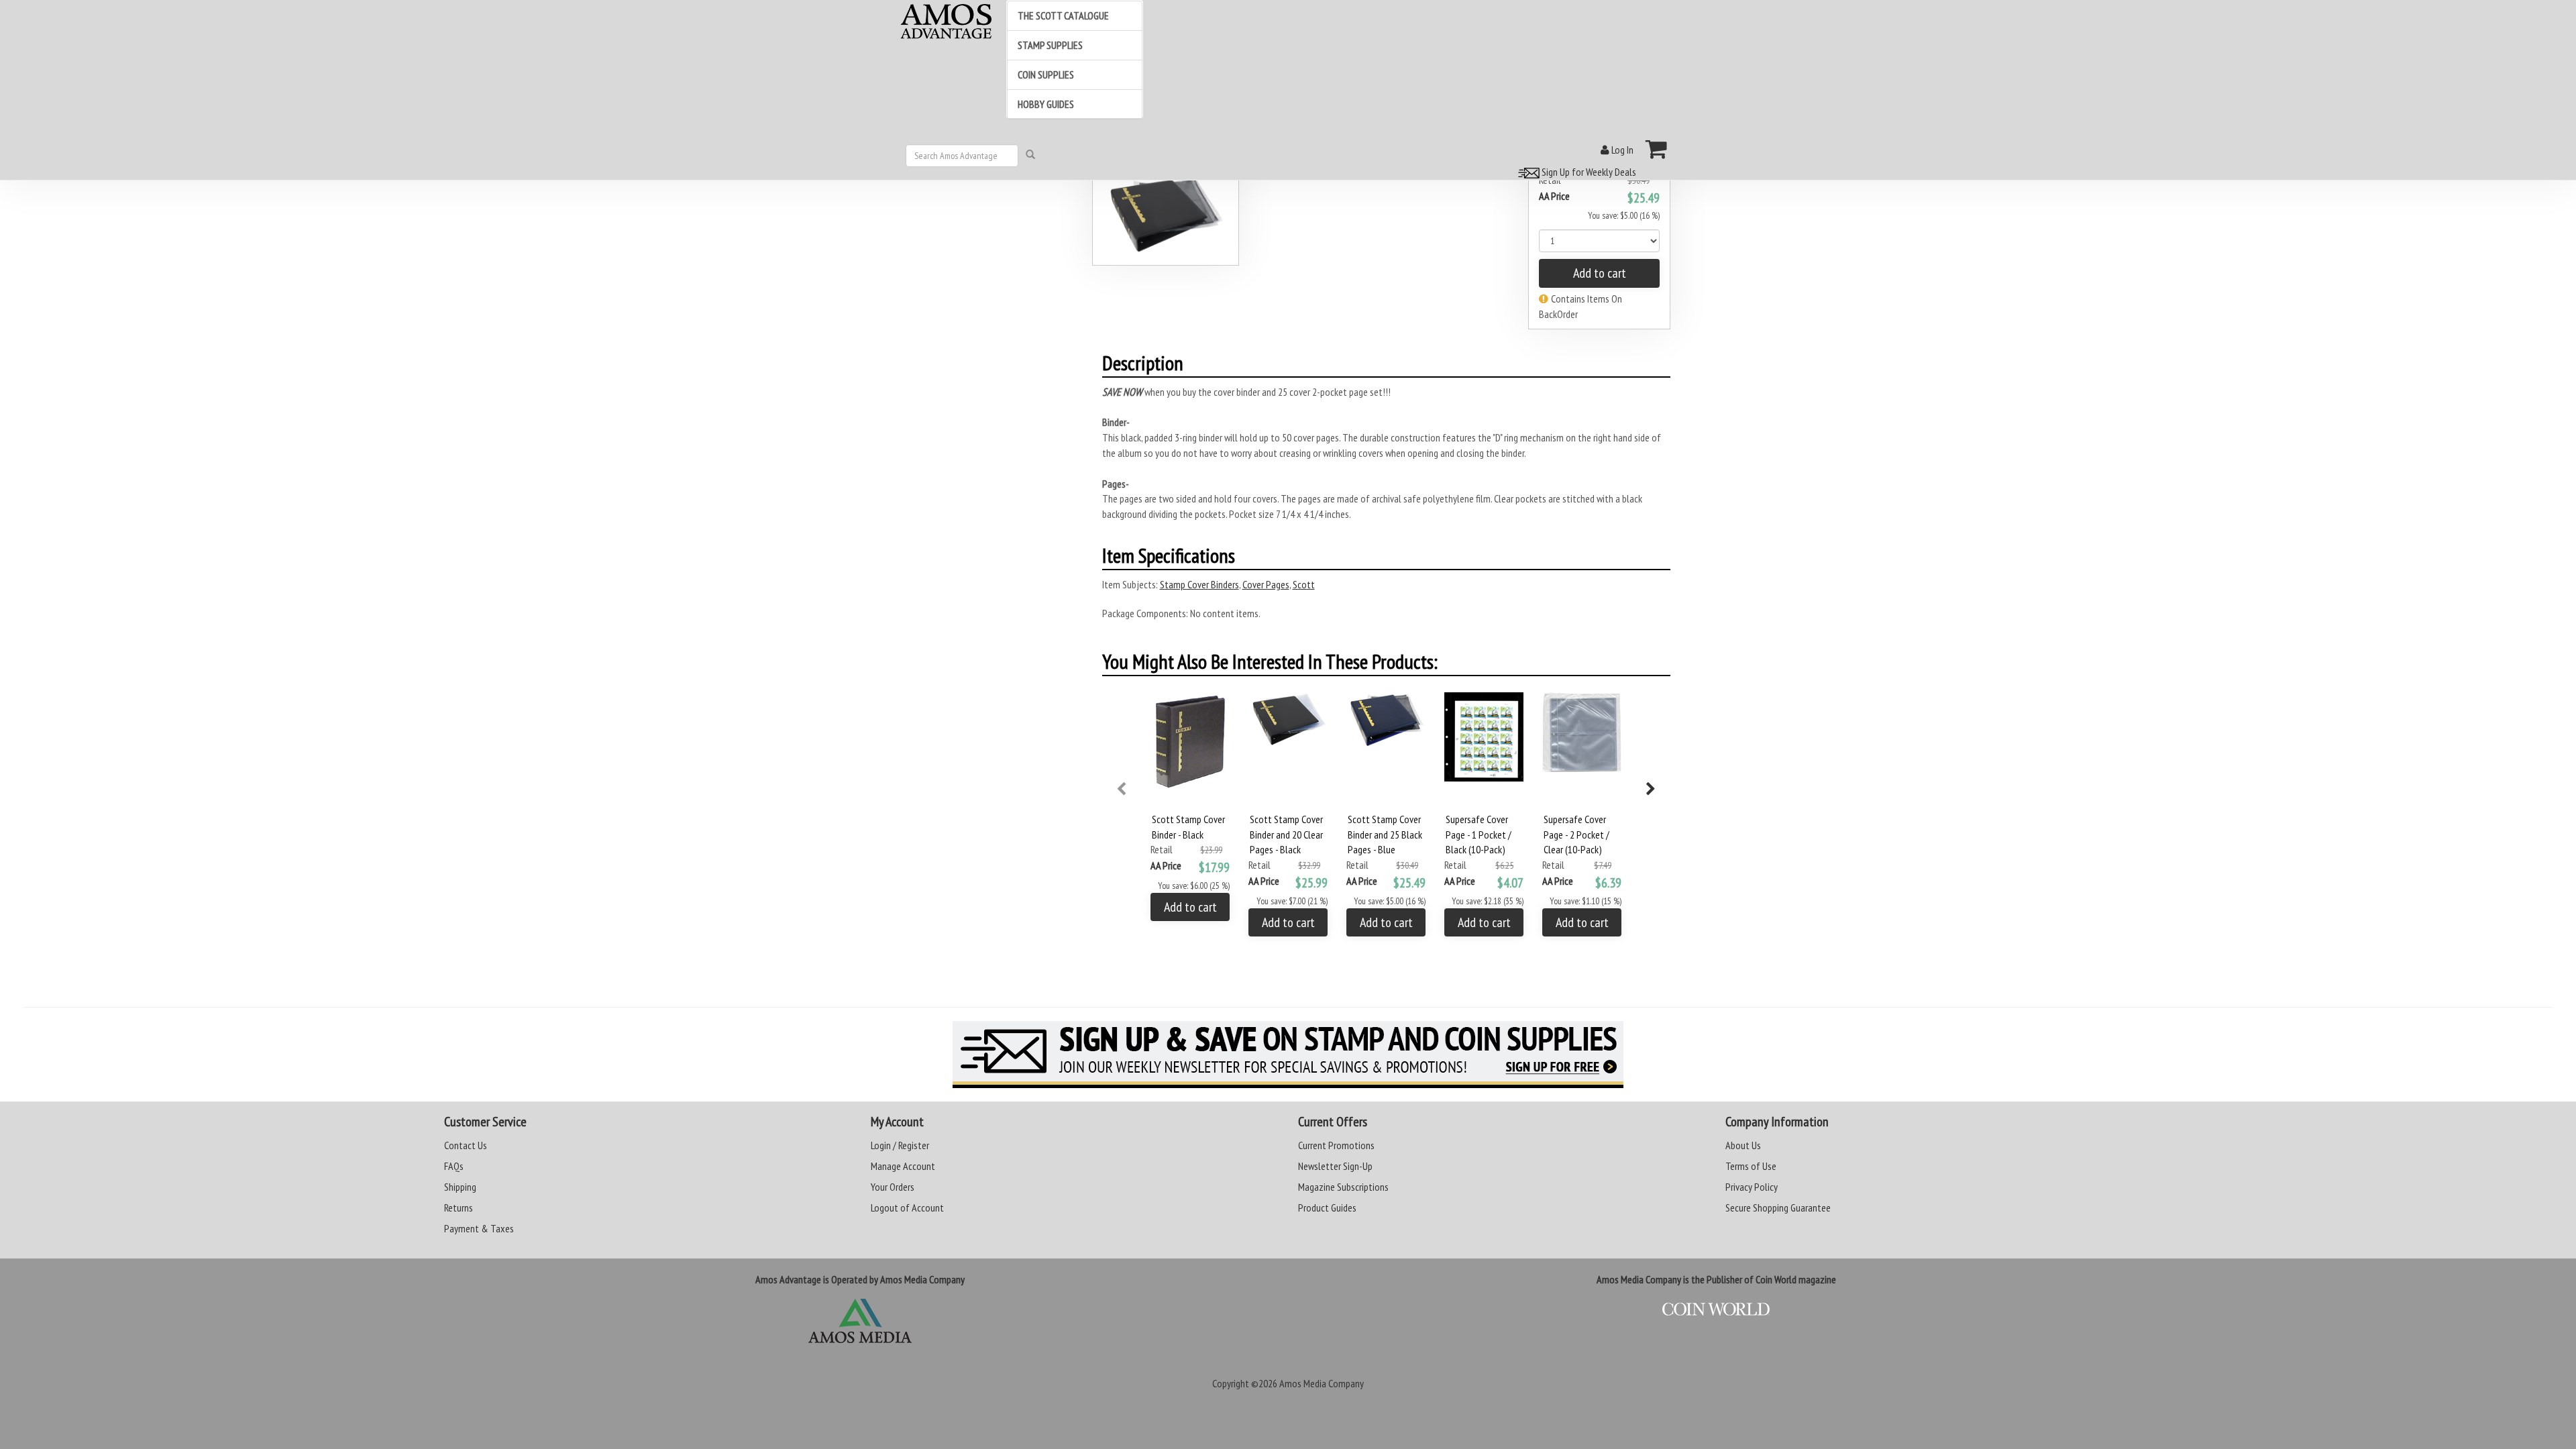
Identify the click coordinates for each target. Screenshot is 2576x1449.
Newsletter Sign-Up (1335, 1166)
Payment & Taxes (479, 1228)
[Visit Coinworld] (1716, 1309)
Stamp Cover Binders (1199, 584)
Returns (459, 1207)
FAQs (454, 1166)
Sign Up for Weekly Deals (1588, 172)
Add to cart (1600, 273)
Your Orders (893, 1187)
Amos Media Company (1322, 1383)
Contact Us (466, 1145)
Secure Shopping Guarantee (1778, 1207)
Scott (1304, 584)
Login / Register (900, 1145)
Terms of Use (1751, 1166)
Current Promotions (1336, 1145)
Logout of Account (907, 1207)
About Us (1743, 1145)
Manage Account (903, 1166)
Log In (1621, 150)
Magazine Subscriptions (1343, 1187)
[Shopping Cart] (1657, 149)
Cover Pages (1266, 584)
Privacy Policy (1752, 1187)
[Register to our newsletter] (1288, 1055)
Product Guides (1327, 1207)
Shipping (460, 1187)
